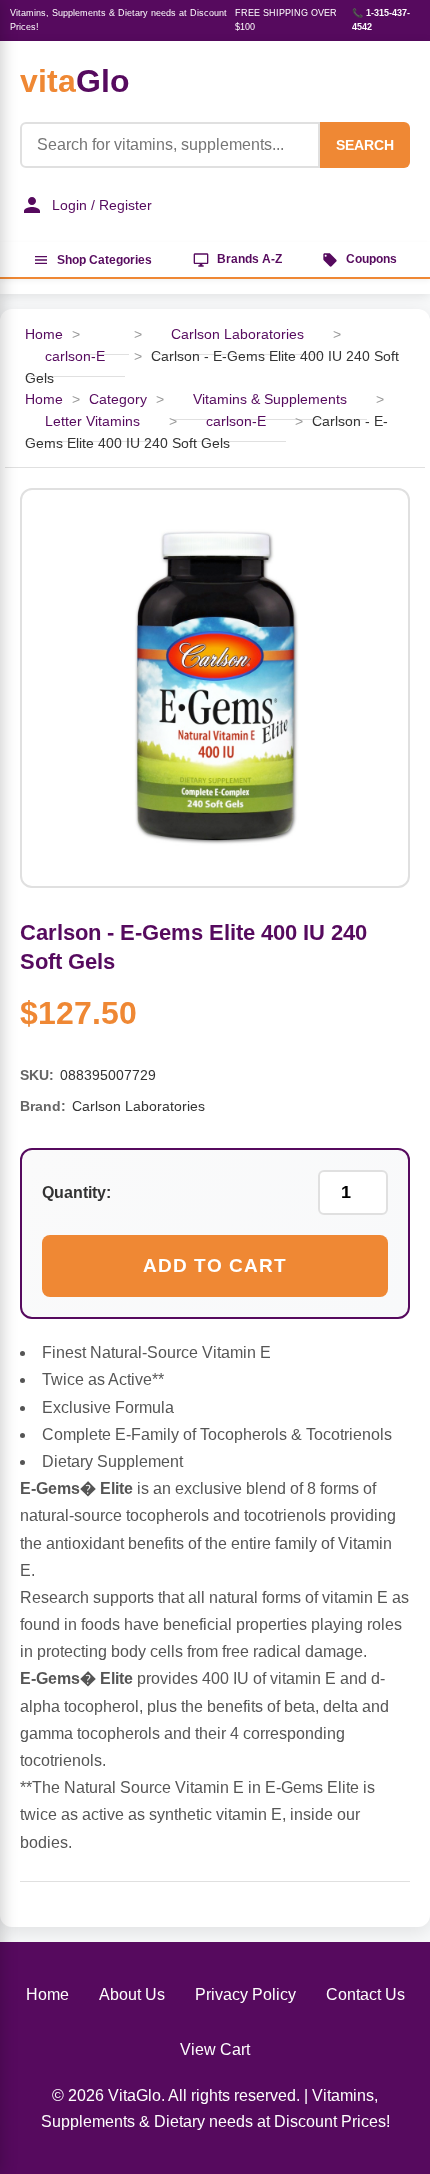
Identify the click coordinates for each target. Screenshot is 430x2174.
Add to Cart (215, 1265)
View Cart (215, 2049)
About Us (132, 1994)
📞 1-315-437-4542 (381, 20)
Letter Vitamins (92, 421)
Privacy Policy (245, 1994)
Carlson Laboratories (237, 334)
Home (47, 1994)
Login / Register (102, 205)
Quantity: (76, 1192)
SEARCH (365, 145)
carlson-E (75, 356)
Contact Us (365, 1994)
